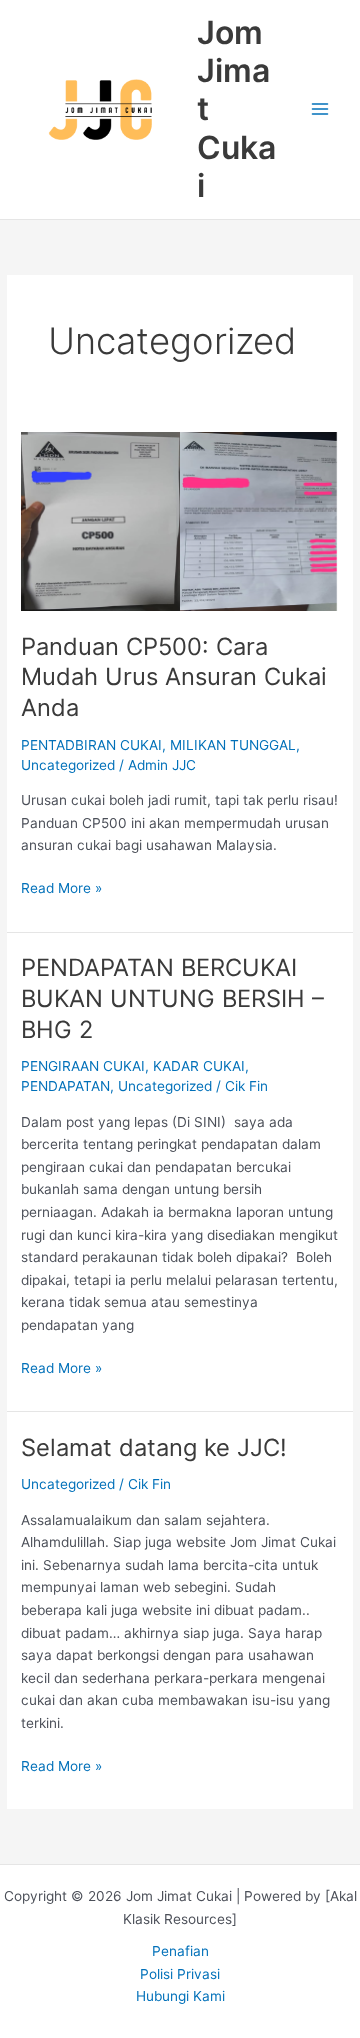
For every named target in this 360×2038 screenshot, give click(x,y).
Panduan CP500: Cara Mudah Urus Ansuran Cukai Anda (174, 677)
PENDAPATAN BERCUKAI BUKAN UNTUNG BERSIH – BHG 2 (172, 998)
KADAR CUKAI (199, 1066)
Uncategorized (68, 765)
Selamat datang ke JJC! (154, 1447)
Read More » (61, 886)
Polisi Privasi (180, 1974)
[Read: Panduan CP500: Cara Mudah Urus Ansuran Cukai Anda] (180, 520)
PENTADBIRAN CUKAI (91, 745)
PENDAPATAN (65, 1086)
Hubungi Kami (180, 1996)
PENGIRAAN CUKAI (83, 1066)
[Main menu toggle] (320, 109)
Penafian (180, 1951)
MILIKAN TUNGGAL (233, 745)
